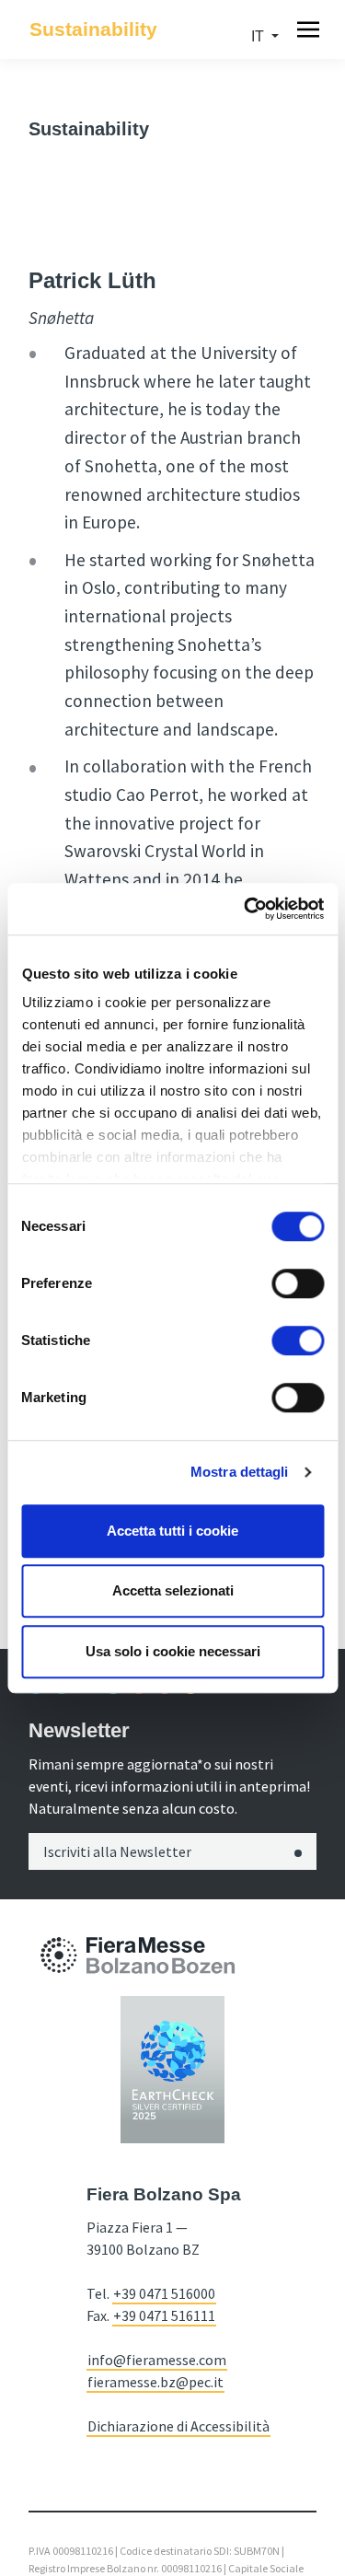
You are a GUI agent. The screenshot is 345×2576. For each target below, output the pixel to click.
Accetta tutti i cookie (172, 1531)
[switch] (298, 1283)
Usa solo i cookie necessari (173, 1651)
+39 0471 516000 (164, 2293)
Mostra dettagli (240, 1472)
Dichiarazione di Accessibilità (178, 2426)
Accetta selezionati (173, 1590)
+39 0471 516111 (164, 2315)
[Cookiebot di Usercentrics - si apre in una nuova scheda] (246, 909)
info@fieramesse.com (157, 2360)
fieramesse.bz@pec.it (155, 2382)
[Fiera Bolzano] (59, 1955)
